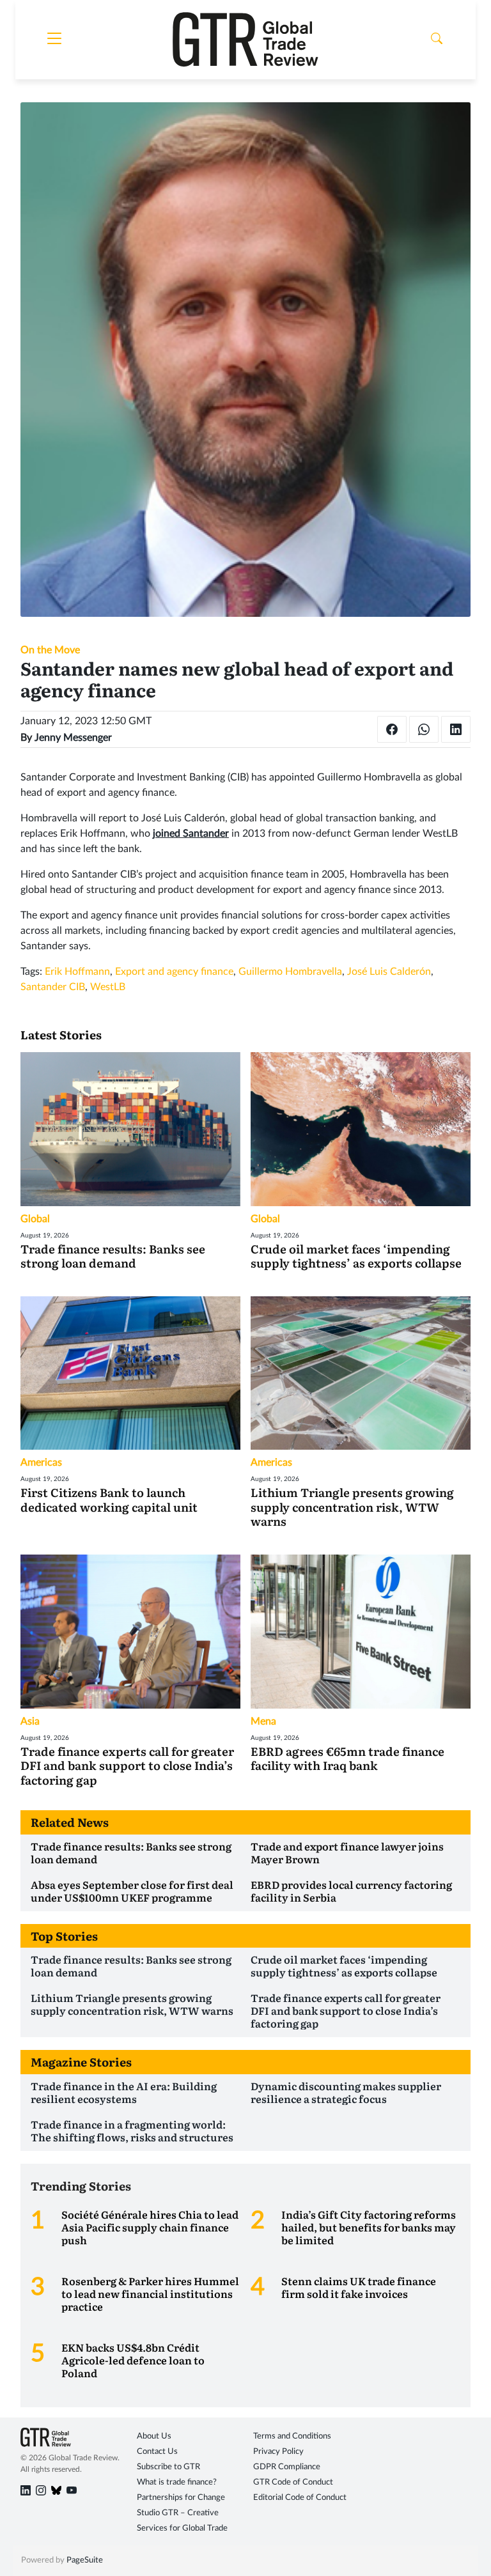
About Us (154, 2436)
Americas (41, 1463)
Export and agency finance (174, 972)
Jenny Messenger (73, 738)
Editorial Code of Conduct (300, 2498)
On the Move (50, 650)
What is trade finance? (177, 2482)
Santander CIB (53, 987)
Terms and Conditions (292, 2436)
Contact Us (157, 2452)
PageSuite (85, 2560)
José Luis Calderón (389, 972)
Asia (30, 1721)
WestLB (108, 987)
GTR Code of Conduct (293, 2482)
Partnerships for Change (181, 2498)
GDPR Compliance (287, 2467)
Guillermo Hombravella (290, 972)
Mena (263, 1721)
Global (35, 1219)
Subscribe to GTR (168, 2467)
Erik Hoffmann (77, 972)
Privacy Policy (278, 2452)
